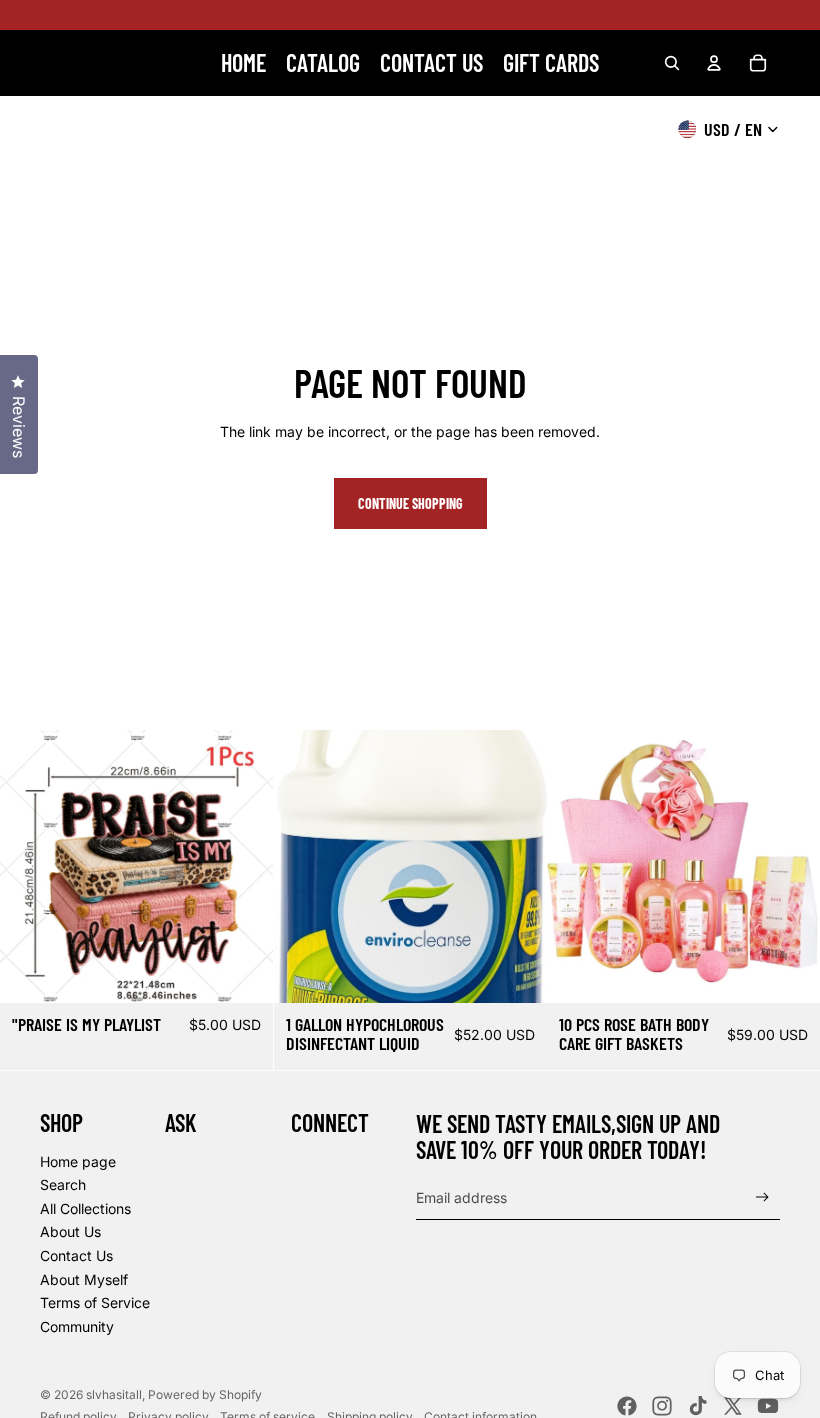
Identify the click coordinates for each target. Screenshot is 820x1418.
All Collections (85, 1208)
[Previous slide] (30, 866)
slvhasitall (114, 1394)
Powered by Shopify (205, 1394)
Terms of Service (95, 1302)
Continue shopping (410, 503)
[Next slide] (243, 866)
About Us (70, 1231)
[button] (819, 1417)
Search (63, 1184)
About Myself (84, 1279)
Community (77, 1326)
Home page (78, 1161)
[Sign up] (762, 1197)
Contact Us (76, 1255)
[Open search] (672, 63)
